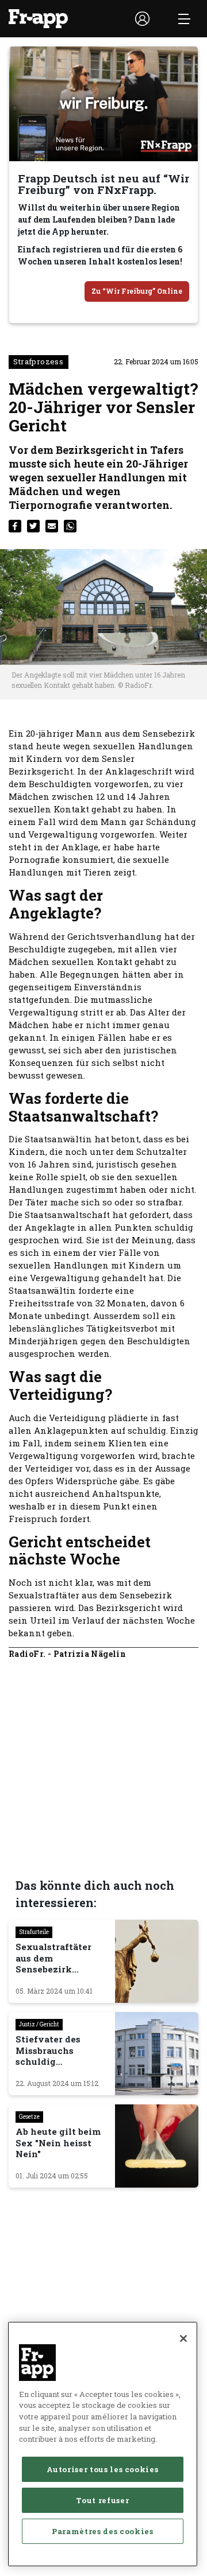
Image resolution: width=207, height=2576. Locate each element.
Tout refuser (102, 2500)
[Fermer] (183, 2338)
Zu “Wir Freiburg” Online (137, 291)
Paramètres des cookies (102, 2531)
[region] (103, 2444)
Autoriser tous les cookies (102, 2469)
